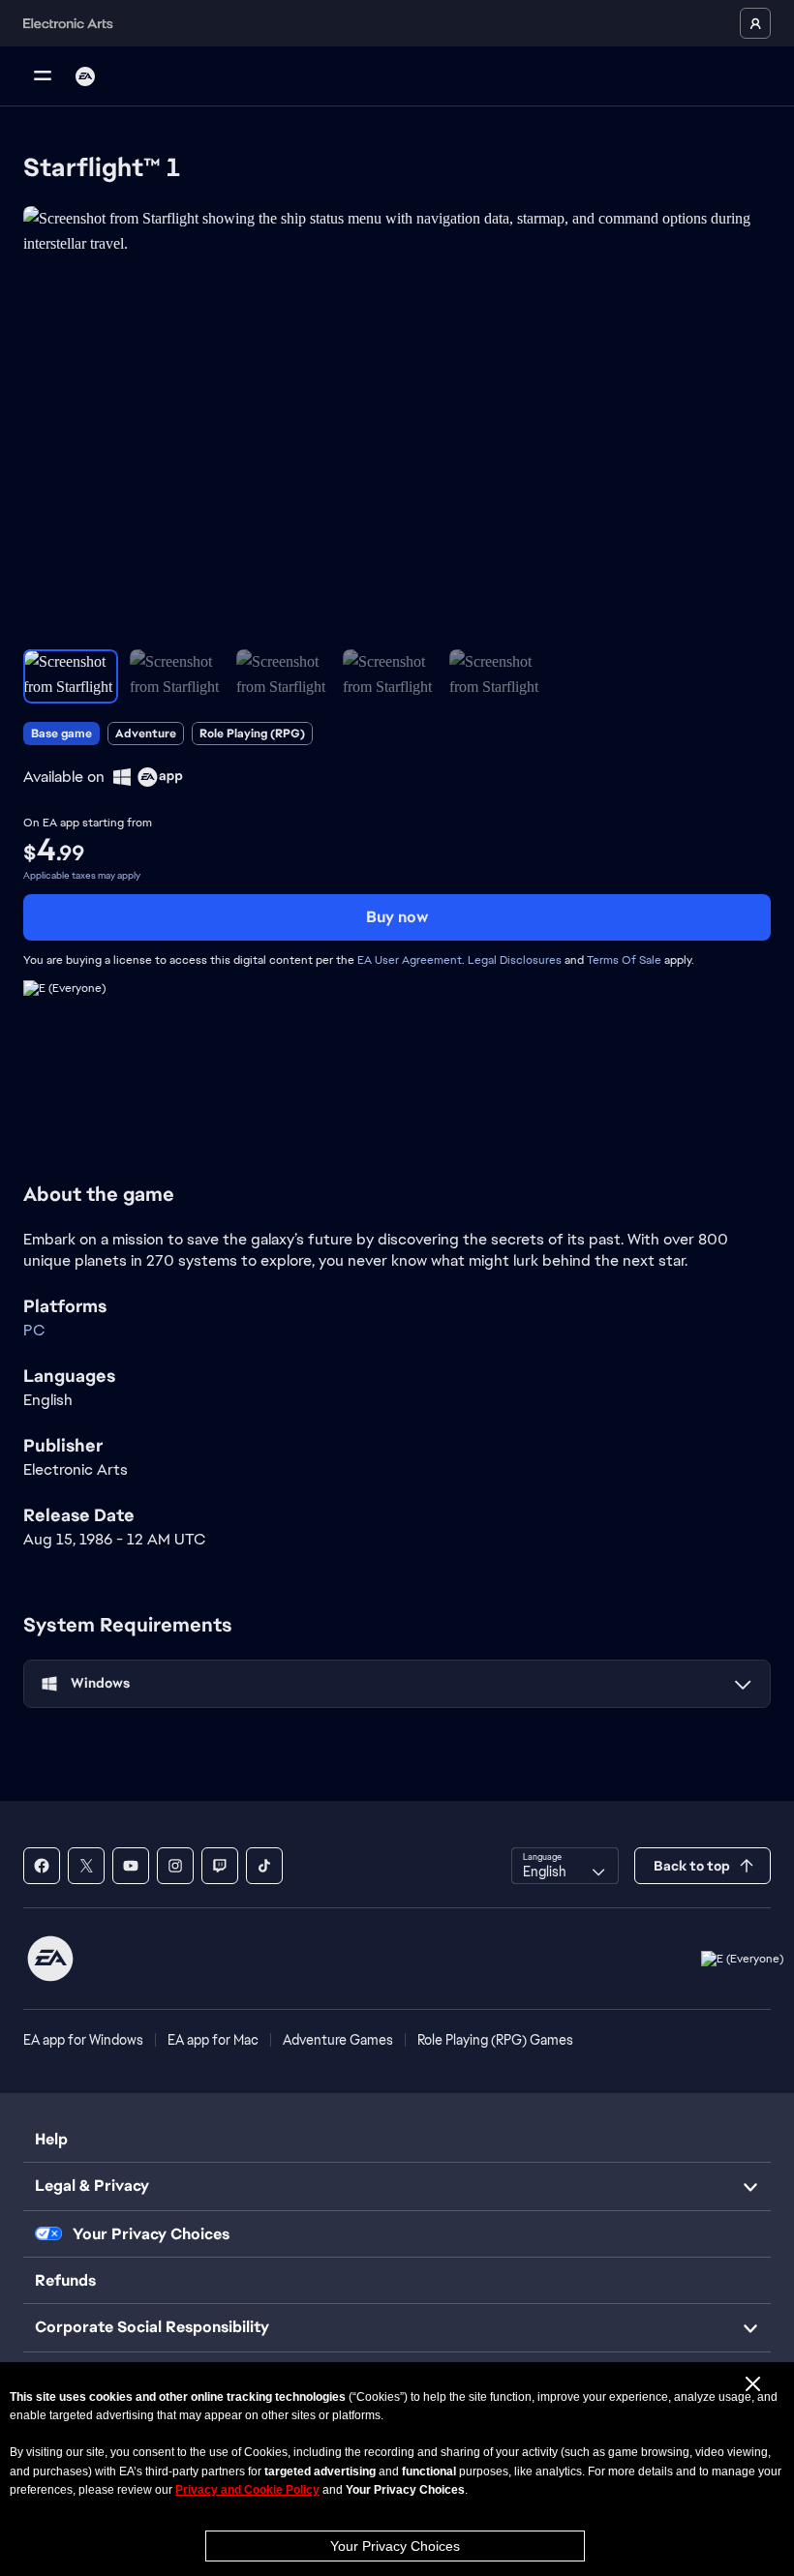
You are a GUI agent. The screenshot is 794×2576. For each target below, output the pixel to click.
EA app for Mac (213, 2040)
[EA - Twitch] (220, 1866)
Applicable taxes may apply (82, 875)
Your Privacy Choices (395, 2546)
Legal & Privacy (92, 2186)
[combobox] (565, 1866)
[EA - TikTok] (264, 1866)
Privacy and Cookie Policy (247, 2490)
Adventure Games (338, 2040)
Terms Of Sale (624, 960)
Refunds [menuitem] (65, 2280)
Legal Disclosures (515, 960)
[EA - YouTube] (131, 1866)
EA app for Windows (83, 2040)
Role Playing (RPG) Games (495, 2040)
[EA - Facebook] (42, 1866)
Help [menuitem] (51, 2139)
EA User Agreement (410, 960)
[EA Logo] (85, 76)
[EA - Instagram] (175, 1866)
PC (34, 1330)
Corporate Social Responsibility (152, 2327)
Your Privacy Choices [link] (151, 2234)
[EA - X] (86, 1866)
